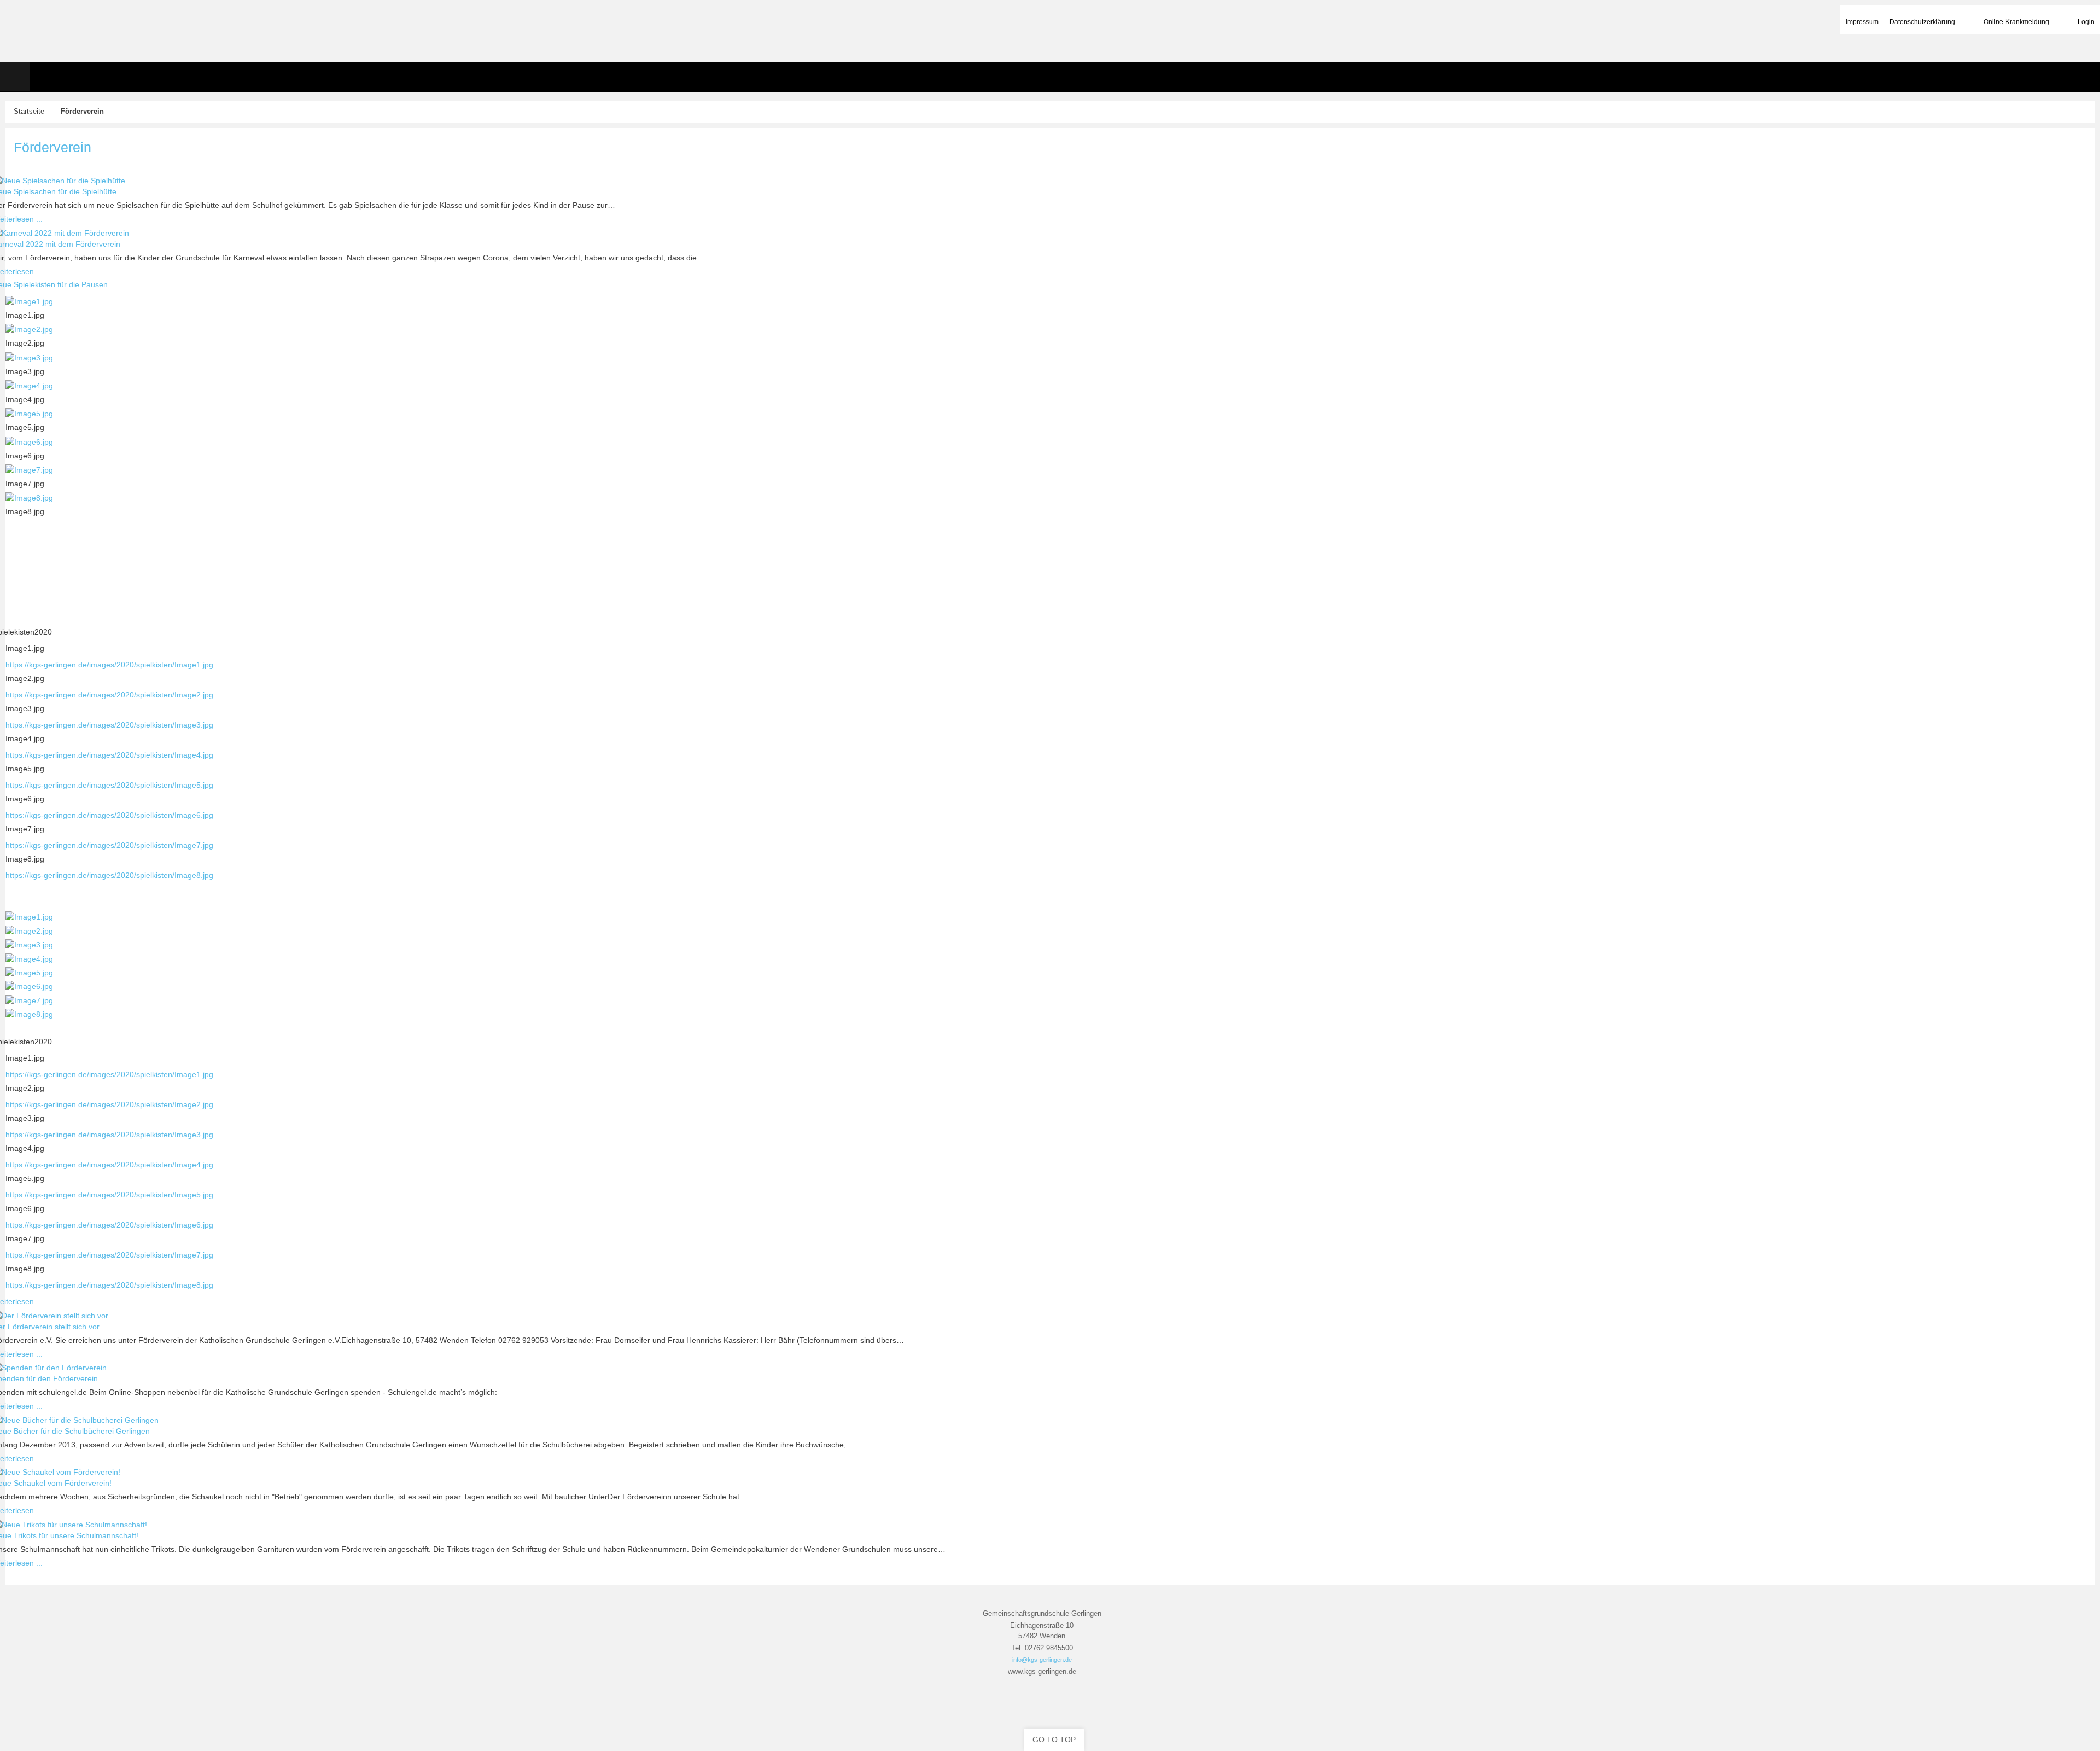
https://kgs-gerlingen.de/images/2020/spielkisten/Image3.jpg (109, 725)
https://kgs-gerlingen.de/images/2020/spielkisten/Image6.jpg (109, 815)
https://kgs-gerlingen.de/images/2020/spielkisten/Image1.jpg (109, 665)
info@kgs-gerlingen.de (1042, 1660)
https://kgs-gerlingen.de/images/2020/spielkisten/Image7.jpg (109, 845)
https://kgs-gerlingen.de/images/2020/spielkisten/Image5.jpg (109, 785)
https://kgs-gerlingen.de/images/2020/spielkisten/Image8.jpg (109, 875)
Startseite (29, 112)
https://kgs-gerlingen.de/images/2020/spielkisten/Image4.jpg (109, 755)
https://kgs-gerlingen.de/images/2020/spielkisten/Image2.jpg (109, 695)
